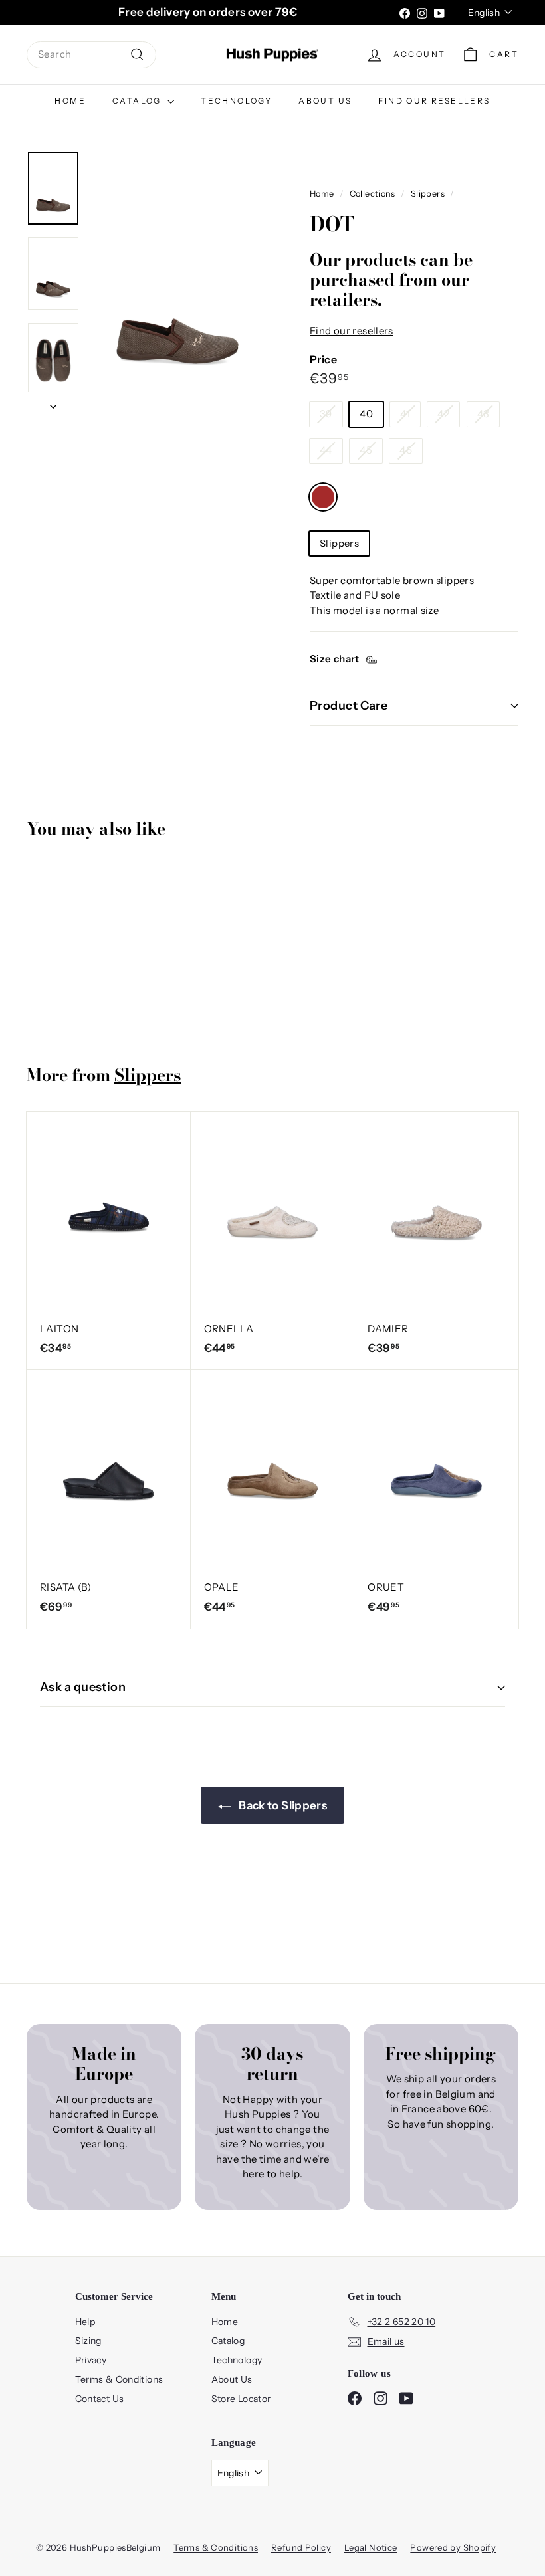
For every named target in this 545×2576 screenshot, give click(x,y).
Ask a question (83, 1687)
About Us (325, 101)
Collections (373, 194)
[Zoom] (177, 282)
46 (406, 450)
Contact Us (100, 2399)
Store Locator (241, 2399)
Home (70, 101)
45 (366, 450)
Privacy (91, 2360)
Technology (236, 101)
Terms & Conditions (119, 2379)
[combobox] (91, 55)
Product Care (349, 706)
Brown (323, 497)
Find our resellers (434, 101)
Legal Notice (371, 2547)
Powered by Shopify (453, 2547)
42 (443, 414)
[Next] (53, 403)
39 (326, 414)
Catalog (138, 101)
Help (85, 2322)
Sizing (88, 2341)
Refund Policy (301, 2547)
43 (484, 414)
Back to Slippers (282, 1805)
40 (366, 414)
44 (326, 450)
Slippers (428, 194)
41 (405, 414)
